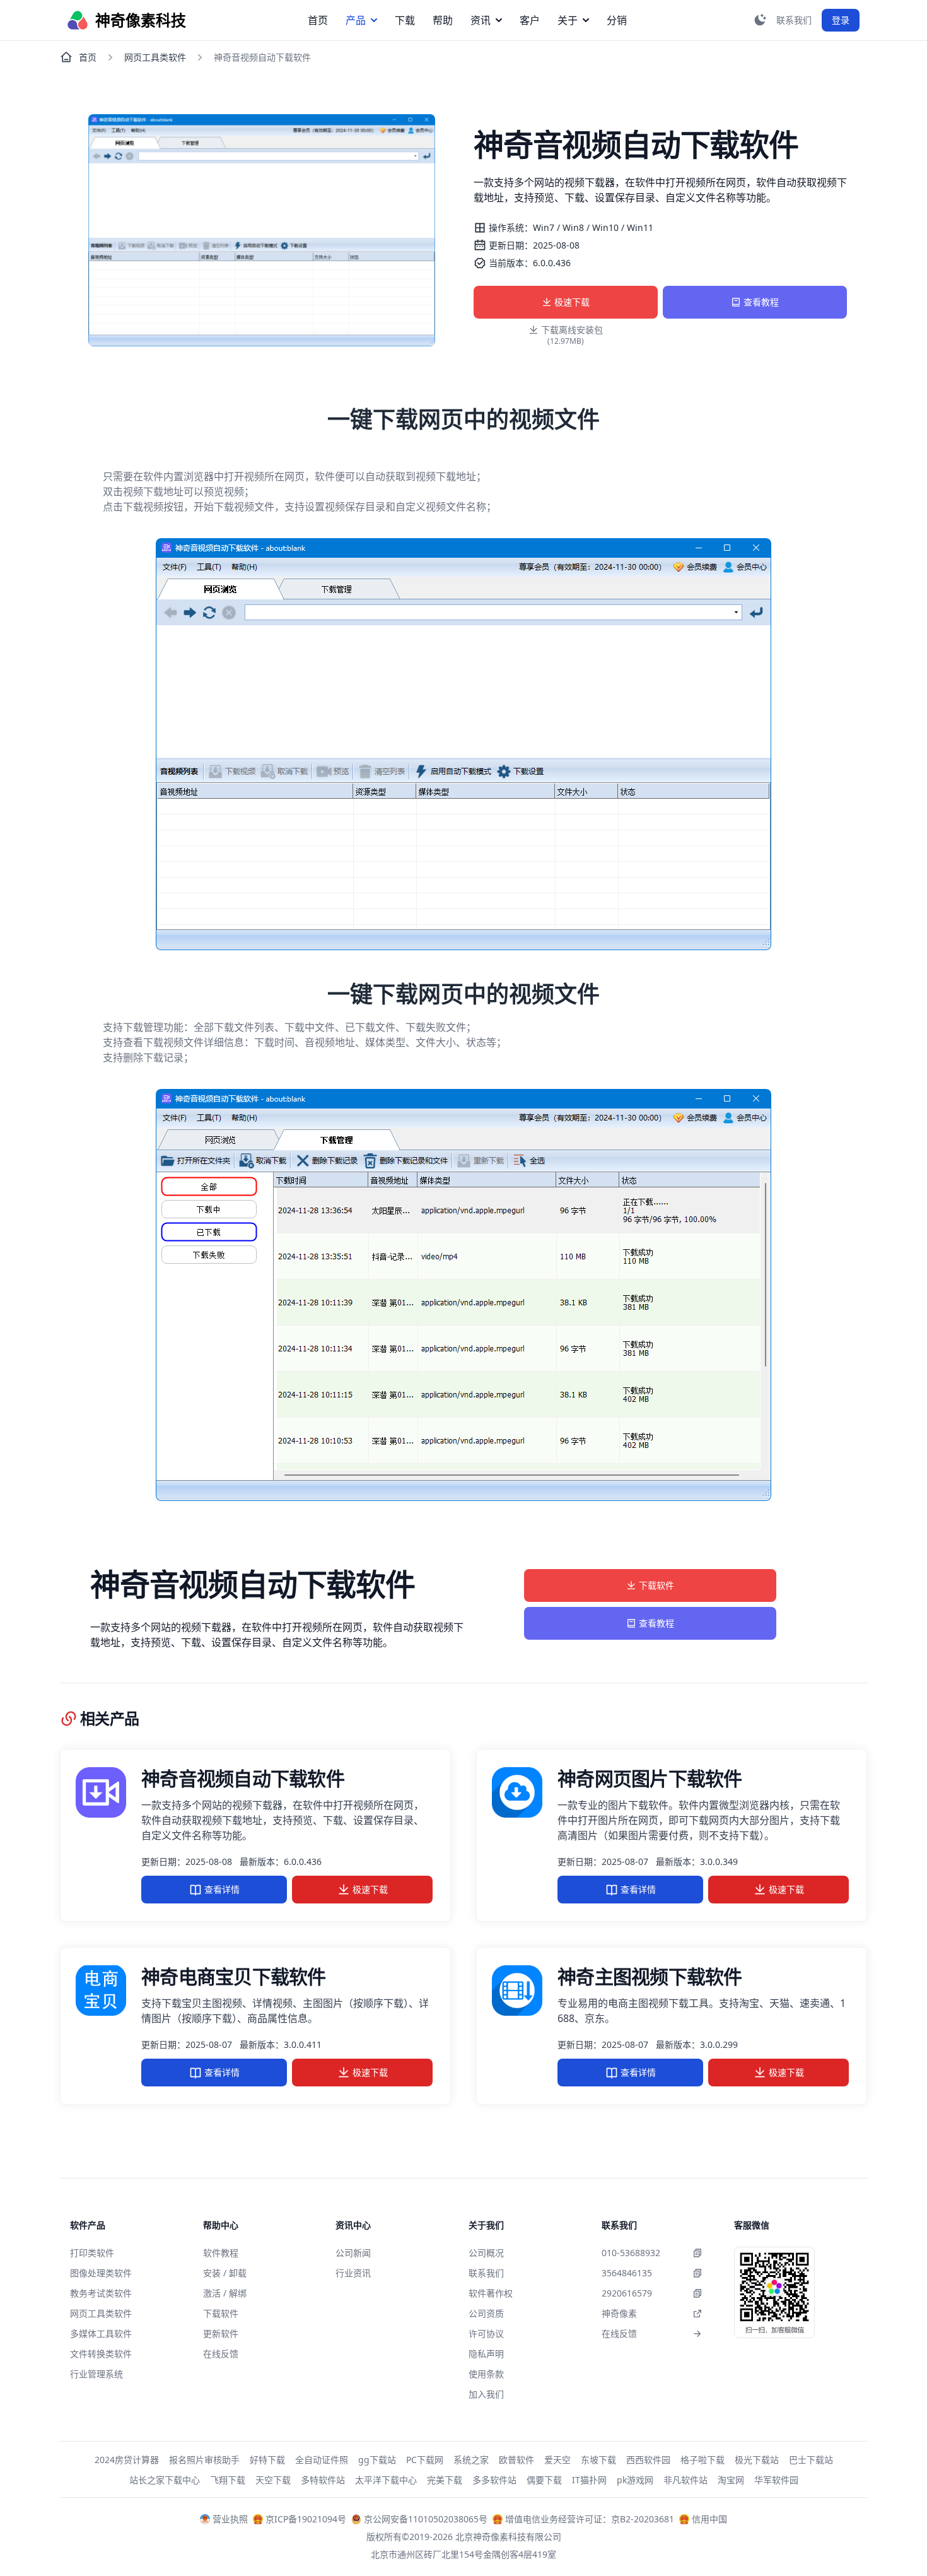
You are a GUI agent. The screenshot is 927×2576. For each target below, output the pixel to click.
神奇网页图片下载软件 (650, 1778)
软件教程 (221, 2253)
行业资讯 (353, 2273)
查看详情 (222, 1889)
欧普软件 (516, 2460)
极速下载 (572, 302)
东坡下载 (598, 2460)
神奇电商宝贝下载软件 (234, 1976)
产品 (356, 20)
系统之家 (471, 2460)
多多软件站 (494, 2480)
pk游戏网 (635, 2480)
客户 (530, 20)
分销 (617, 20)
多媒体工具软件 (101, 2333)
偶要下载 (544, 2480)
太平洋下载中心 (386, 2480)
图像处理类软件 (101, 2273)
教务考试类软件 (101, 2293)
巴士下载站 (811, 2460)
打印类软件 (92, 2253)
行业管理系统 (96, 2374)
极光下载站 (757, 2460)
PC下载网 (425, 2460)
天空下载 (273, 2480)
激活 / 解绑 (225, 2293)
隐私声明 (486, 2354)
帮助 (443, 20)
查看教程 (761, 302)
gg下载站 (377, 2460)
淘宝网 (731, 2480)
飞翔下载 (228, 2480)
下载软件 (656, 1585)
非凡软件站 (685, 2480)
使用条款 (486, 2374)
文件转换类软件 (101, 2354)
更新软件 (221, 2333)
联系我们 (486, 2273)
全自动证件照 (322, 2460)
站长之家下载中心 (165, 2480)
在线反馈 (221, 2354)
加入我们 (486, 2394)
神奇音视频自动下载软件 (243, 1778)
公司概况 (486, 2253)
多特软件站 (323, 2480)
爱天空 (557, 2460)
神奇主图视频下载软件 (650, 1976)
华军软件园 (776, 2480)
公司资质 (486, 2313)
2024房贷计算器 (127, 2460)
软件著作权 (491, 2293)
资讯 (481, 20)
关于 (568, 20)
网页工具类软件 (155, 57)
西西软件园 (648, 2460)
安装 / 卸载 (225, 2273)
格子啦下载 (703, 2460)
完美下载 (445, 2480)
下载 (405, 20)
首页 (318, 20)
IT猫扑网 (589, 2480)
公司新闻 (353, 2253)
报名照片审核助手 (204, 2460)
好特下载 (267, 2460)
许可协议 (486, 2333)
